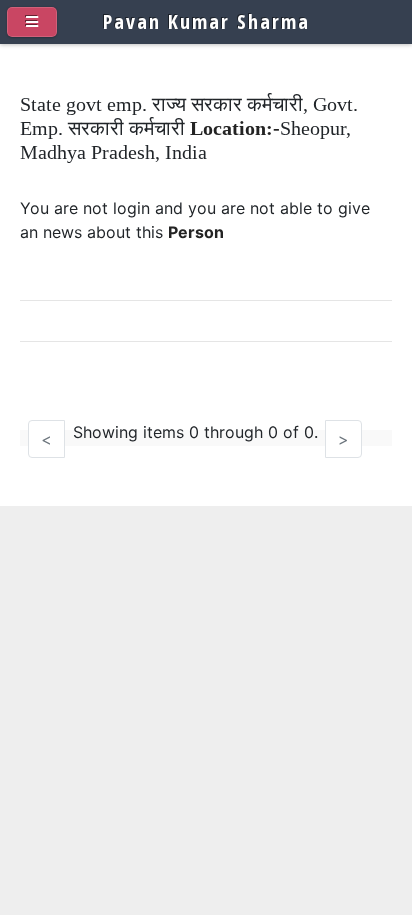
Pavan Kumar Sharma (206, 21)
